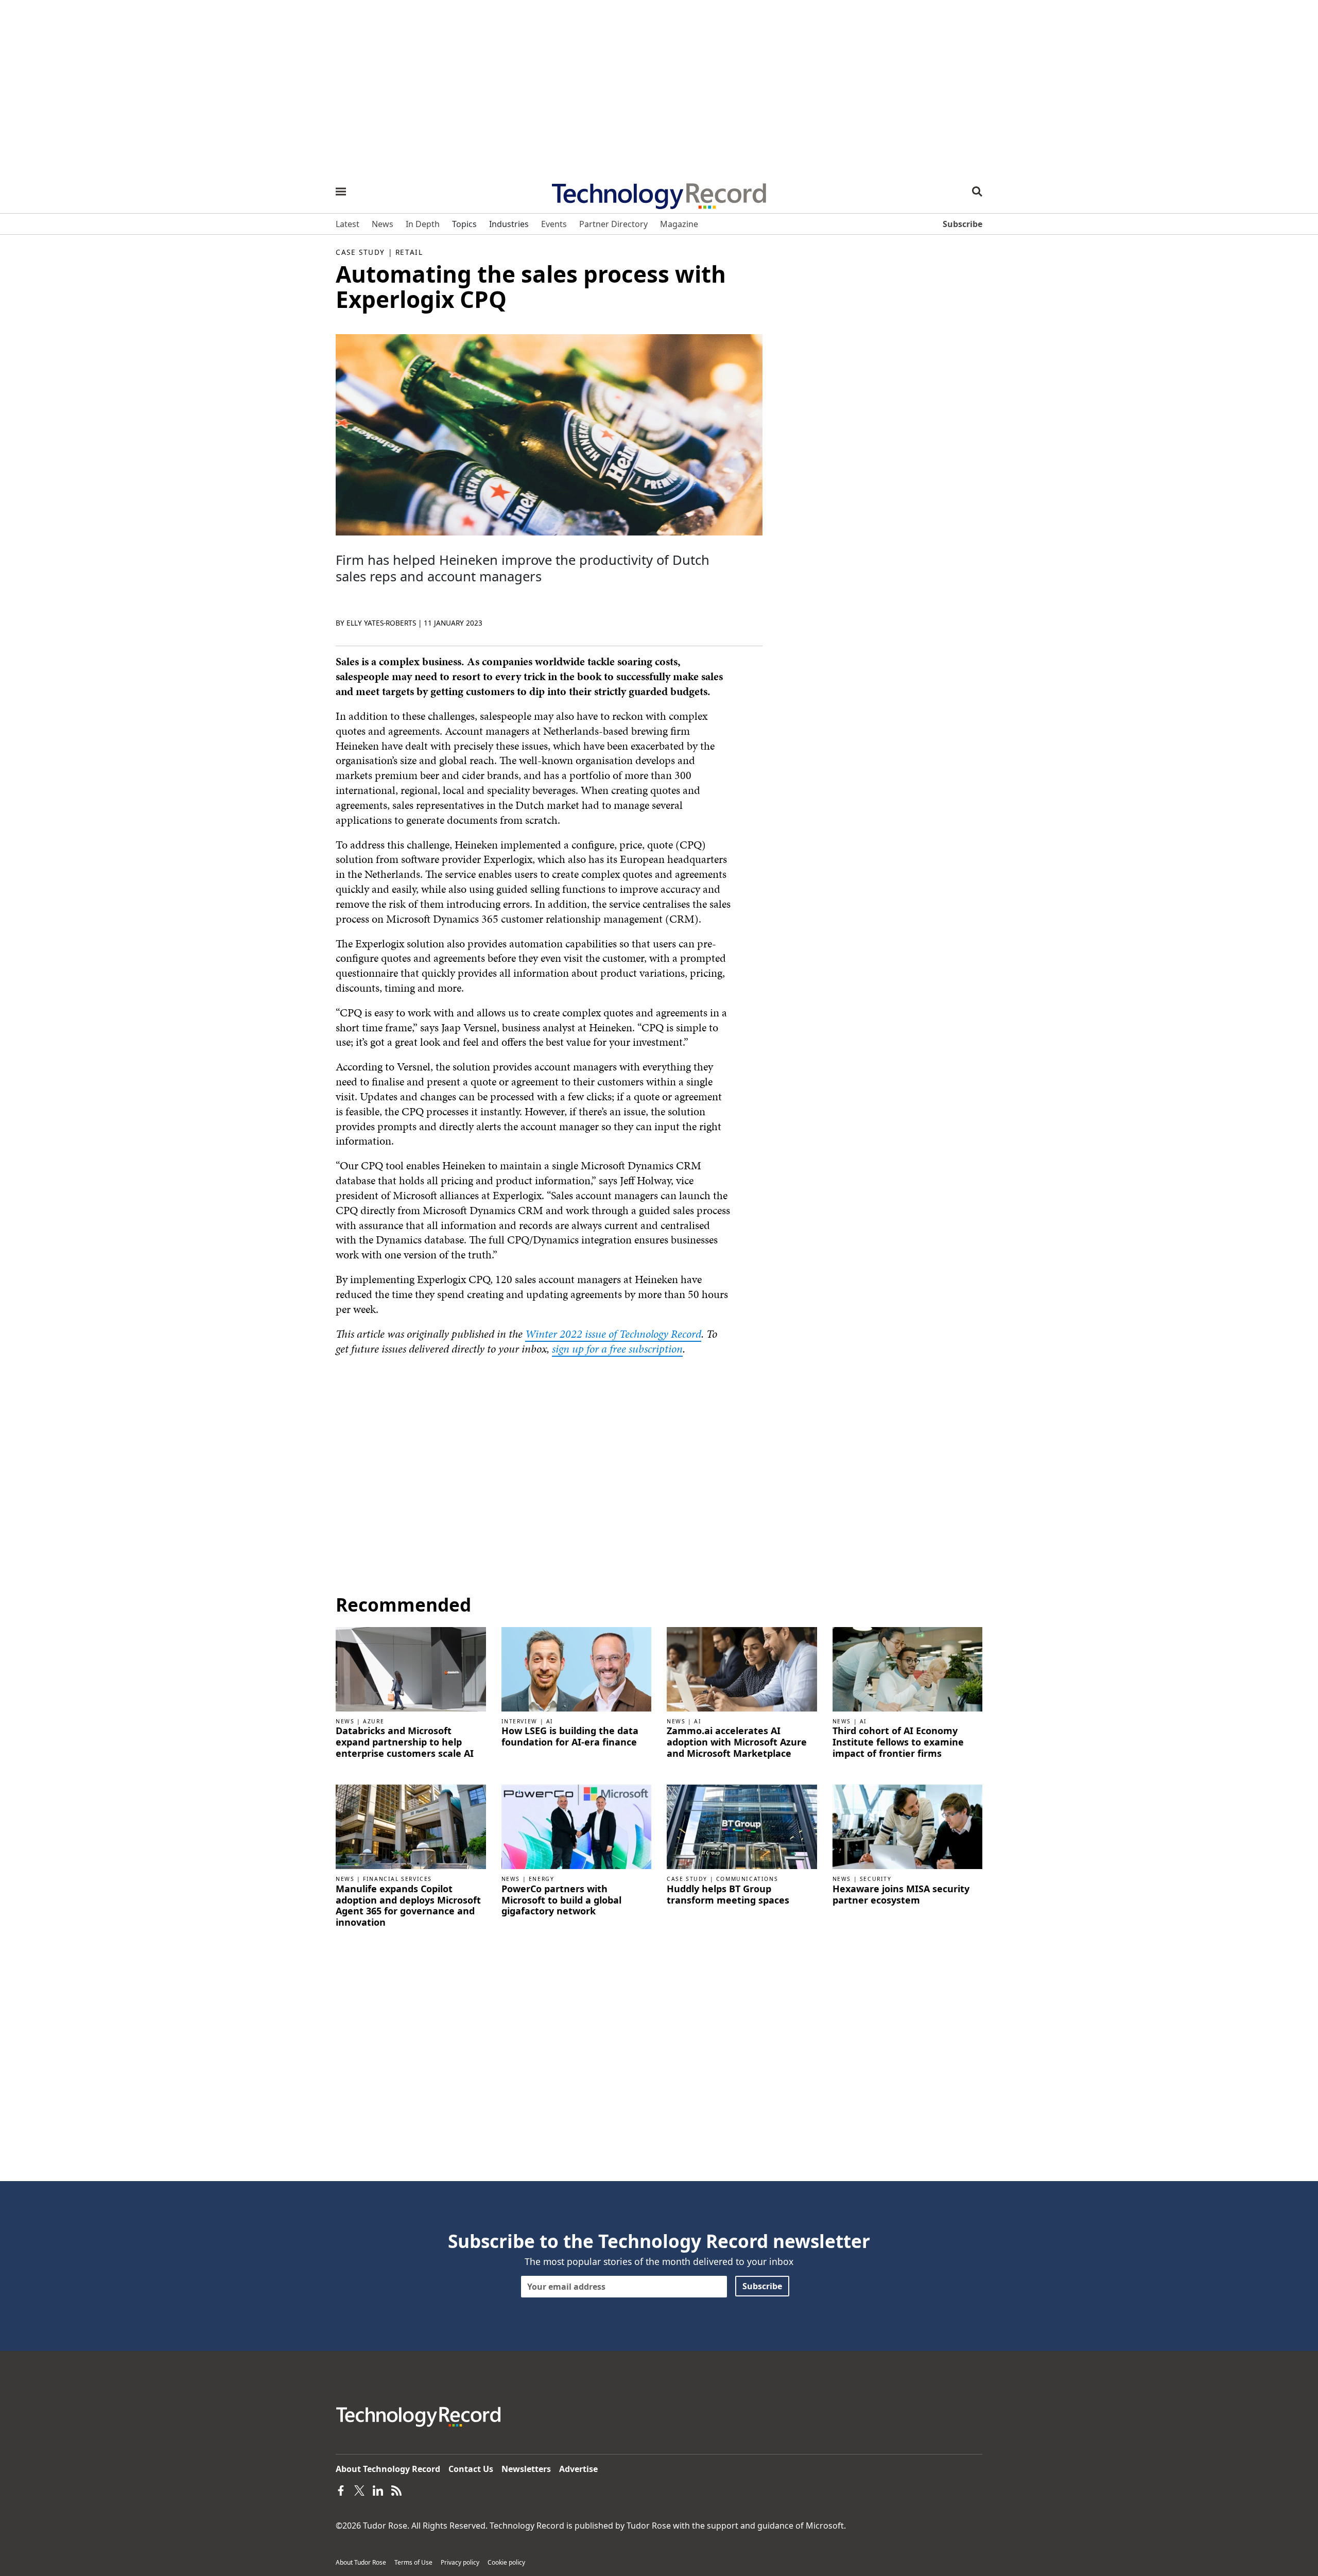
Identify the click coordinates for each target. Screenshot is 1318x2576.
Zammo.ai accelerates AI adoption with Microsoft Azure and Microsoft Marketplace (737, 1742)
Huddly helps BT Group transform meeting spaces (728, 1895)
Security (876, 1879)
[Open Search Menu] (977, 192)
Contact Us (471, 2469)
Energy (542, 1879)
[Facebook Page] (341, 2489)
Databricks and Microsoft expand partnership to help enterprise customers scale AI (405, 1742)
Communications (747, 1879)
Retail (409, 252)
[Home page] (659, 193)
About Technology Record (388, 2469)
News (345, 1721)
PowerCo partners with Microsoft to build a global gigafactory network (561, 1900)
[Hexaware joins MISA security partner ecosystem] (908, 1826)
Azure (374, 1721)
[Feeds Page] (396, 2489)
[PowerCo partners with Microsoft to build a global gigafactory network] (577, 1826)
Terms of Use (413, 2562)
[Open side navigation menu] (341, 192)
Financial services (397, 1879)
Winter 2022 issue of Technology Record (613, 1334)
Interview (519, 1721)
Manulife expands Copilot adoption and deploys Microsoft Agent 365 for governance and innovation (408, 1906)
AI (550, 1721)
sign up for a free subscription (617, 1349)
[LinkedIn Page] (378, 2489)
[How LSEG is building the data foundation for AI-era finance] (577, 1668)
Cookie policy (506, 2562)
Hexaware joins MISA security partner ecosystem (901, 1895)
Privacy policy (460, 2562)
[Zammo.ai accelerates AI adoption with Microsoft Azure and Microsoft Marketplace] (742, 1668)
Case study (360, 252)
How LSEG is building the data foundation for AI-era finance (570, 1736)
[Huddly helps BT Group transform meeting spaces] (742, 1826)
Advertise (578, 2469)
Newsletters (526, 2469)
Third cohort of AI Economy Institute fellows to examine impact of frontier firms (898, 1742)
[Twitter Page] (359, 2489)
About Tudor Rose (361, 2562)
